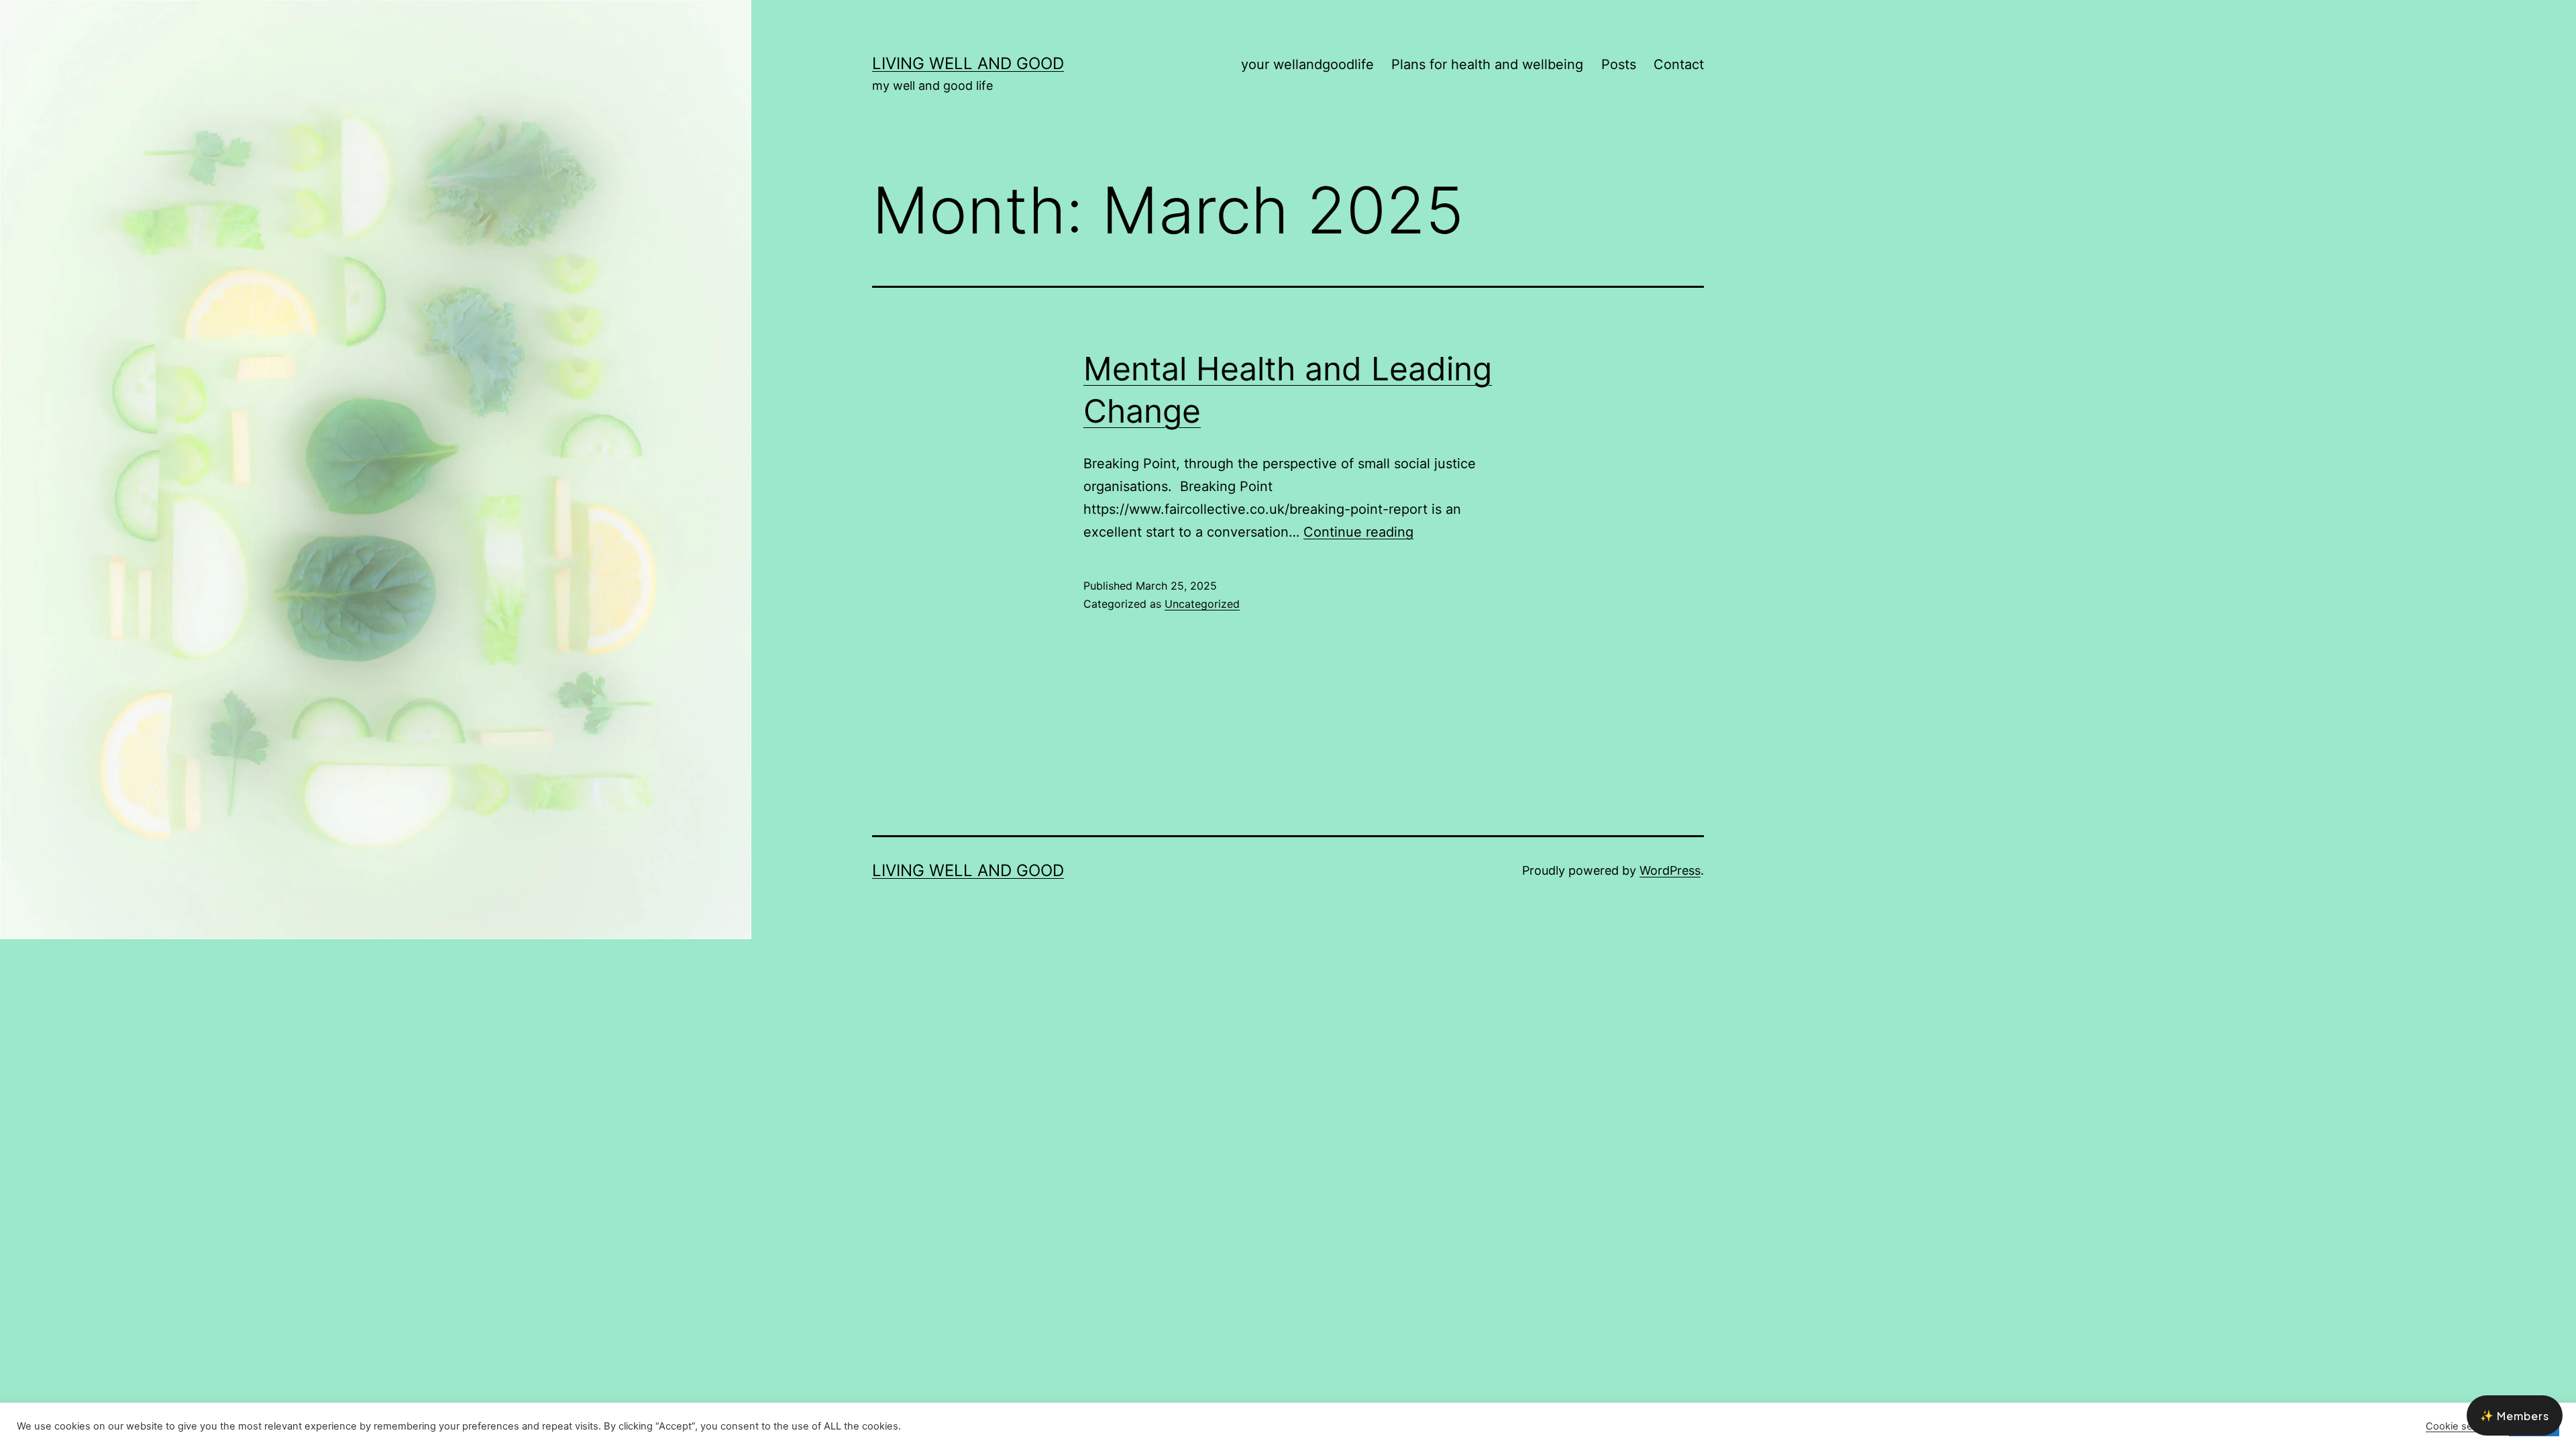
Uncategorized (1202, 604)
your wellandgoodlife (1307, 64)
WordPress (1670, 870)
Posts (1619, 64)
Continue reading (1358, 532)
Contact (1679, 64)
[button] (2515, 1415)
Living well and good (968, 63)
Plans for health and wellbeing (1487, 64)
